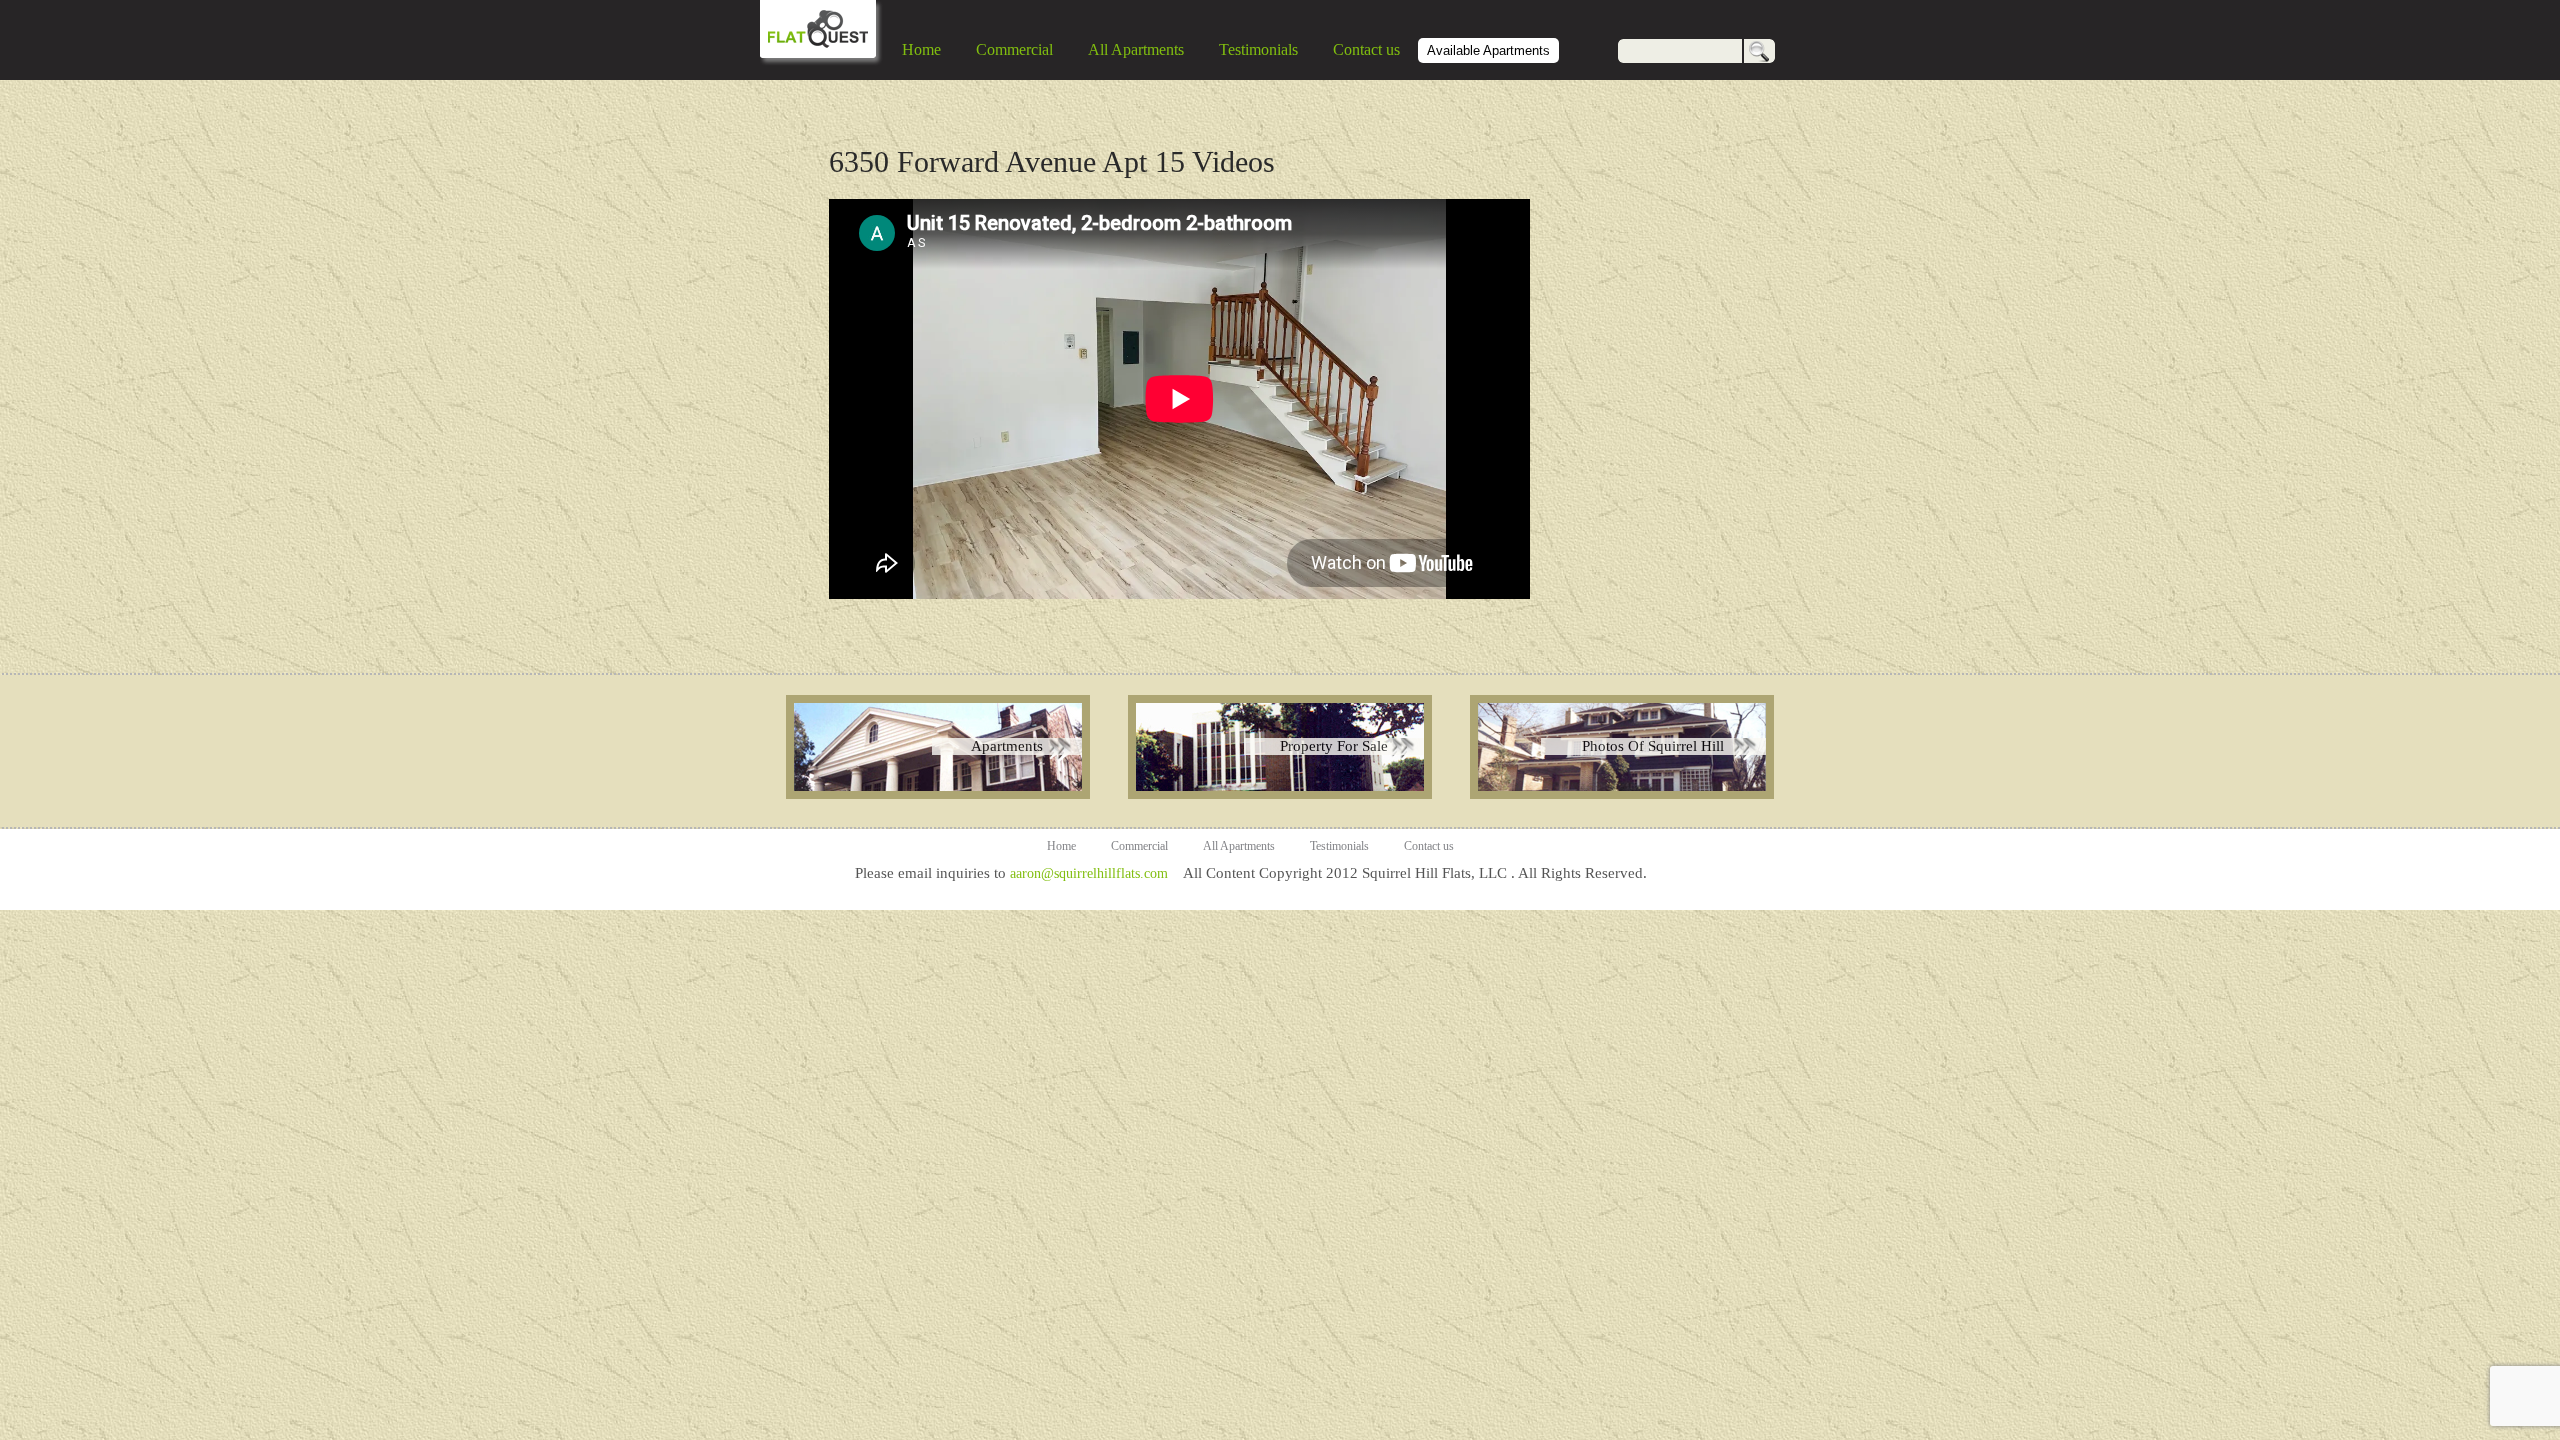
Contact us (1366, 49)
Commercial (1014, 49)
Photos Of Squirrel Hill (1653, 746)
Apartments (1007, 746)
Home (921, 49)
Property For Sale (1334, 746)
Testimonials (1258, 49)
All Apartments (1136, 49)
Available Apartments (1488, 50)
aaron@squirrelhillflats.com (1089, 873)
